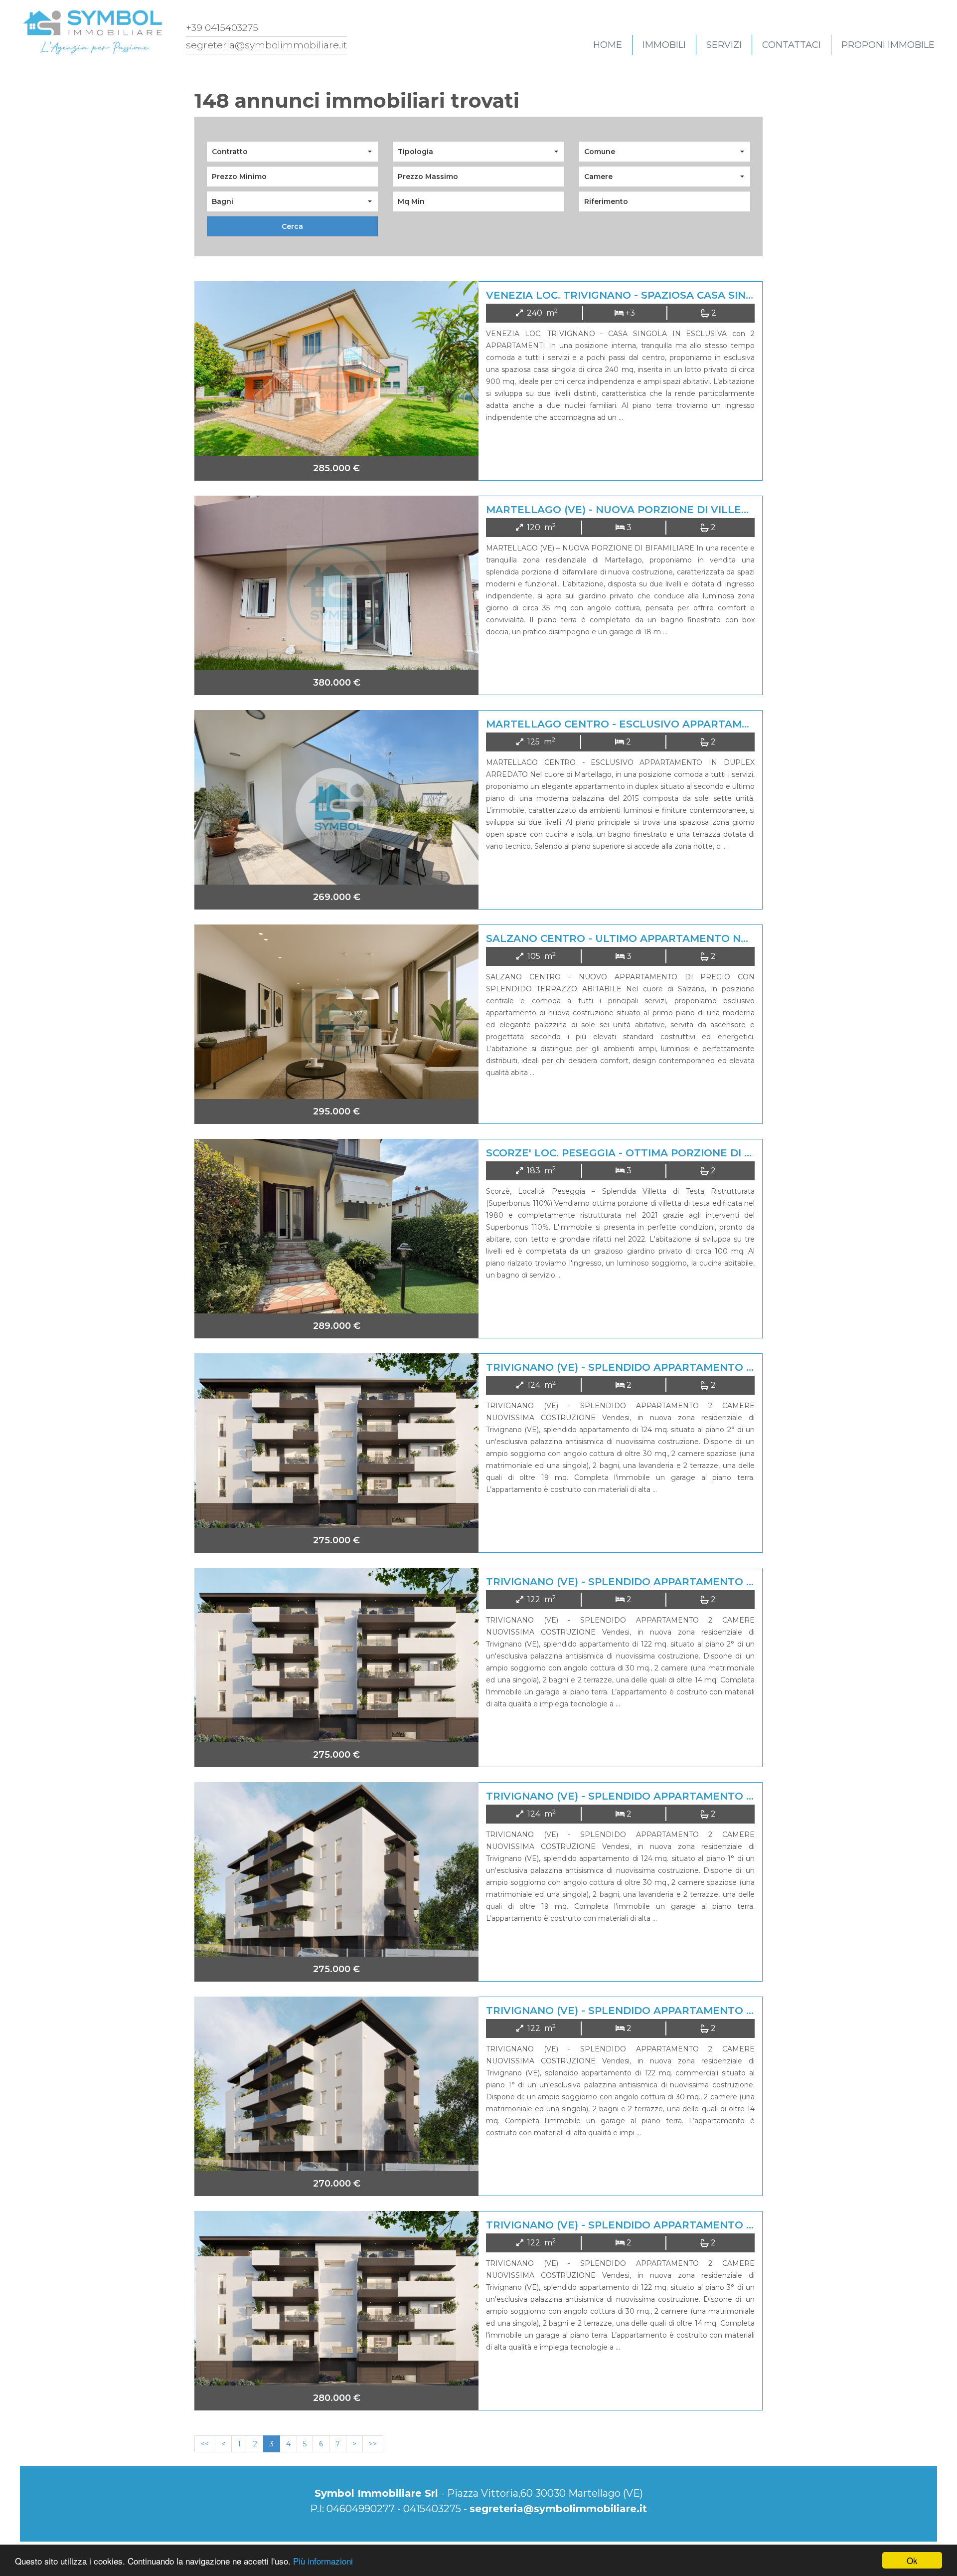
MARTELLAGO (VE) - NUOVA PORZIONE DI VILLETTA (624, 510)
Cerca (292, 226)
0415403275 (432, 2509)
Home (608, 45)
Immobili (664, 45)
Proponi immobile (888, 45)
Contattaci (792, 45)
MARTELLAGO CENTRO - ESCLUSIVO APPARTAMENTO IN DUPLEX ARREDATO (691, 724)
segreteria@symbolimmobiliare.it (558, 2509)
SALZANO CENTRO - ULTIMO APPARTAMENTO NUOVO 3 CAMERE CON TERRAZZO (702, 938)
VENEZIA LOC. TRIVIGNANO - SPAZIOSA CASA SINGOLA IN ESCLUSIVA (669, 295)
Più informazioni (323, 2561)
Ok (912, 2560)
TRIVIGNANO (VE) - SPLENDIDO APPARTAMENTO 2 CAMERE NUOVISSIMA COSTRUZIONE (719, 1367)
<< (205, 2444)
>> (373, 2444)
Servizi (724, 45)
